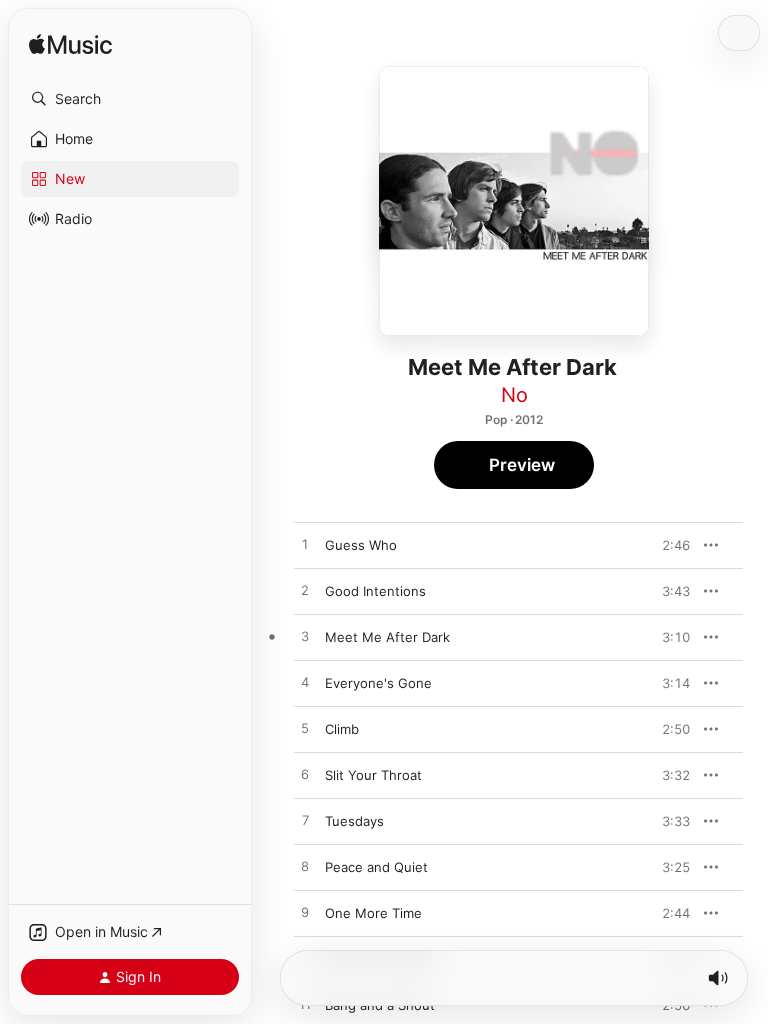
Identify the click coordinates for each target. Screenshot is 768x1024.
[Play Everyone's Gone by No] (305, 683)
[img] (70, 45)
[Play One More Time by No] (305, 913)
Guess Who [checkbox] (361, 545)
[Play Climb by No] (305, 729)
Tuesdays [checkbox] (354, 821)
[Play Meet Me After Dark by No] (305, 637)
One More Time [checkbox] (373, 913)
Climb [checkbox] (342, 729)
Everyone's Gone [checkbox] (378, 683)
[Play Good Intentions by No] (305, 591)
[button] (130, 99)
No (514, 395)
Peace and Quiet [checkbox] (376, 867)
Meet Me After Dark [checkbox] (387, 637)
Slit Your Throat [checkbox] (373, 775)
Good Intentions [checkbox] (375, 591)
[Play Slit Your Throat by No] (305, 775)
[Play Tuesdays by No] (305, 821)
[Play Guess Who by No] (305, 545)
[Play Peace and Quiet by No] (305, 867)
